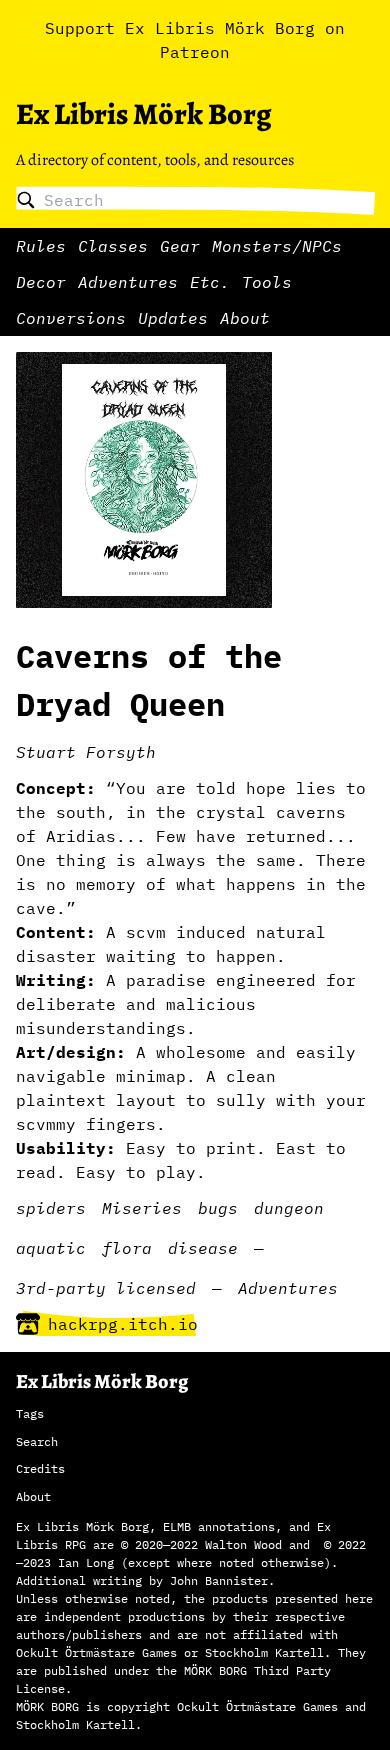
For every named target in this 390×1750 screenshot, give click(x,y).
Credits (40, 1468)
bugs (218, 1208)
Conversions (71, 318)
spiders (51, 1208)
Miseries (142, 1208)
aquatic (51, 1248)
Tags (30, 1413)
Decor (41, 282)
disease (203, 1248)
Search (37, 1441)
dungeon (289, 1208)
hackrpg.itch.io (123, 1324)
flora (127, 1248)
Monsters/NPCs (277, 246)
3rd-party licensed (106, 1288)
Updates (173, 318)
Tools (267, 282)
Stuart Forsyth (86, 752)
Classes (113, 246)
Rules (41, 246)
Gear (180, 246)
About (245, 318)
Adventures (128, 282)
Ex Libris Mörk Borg (143, 114)
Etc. (210, 282)
